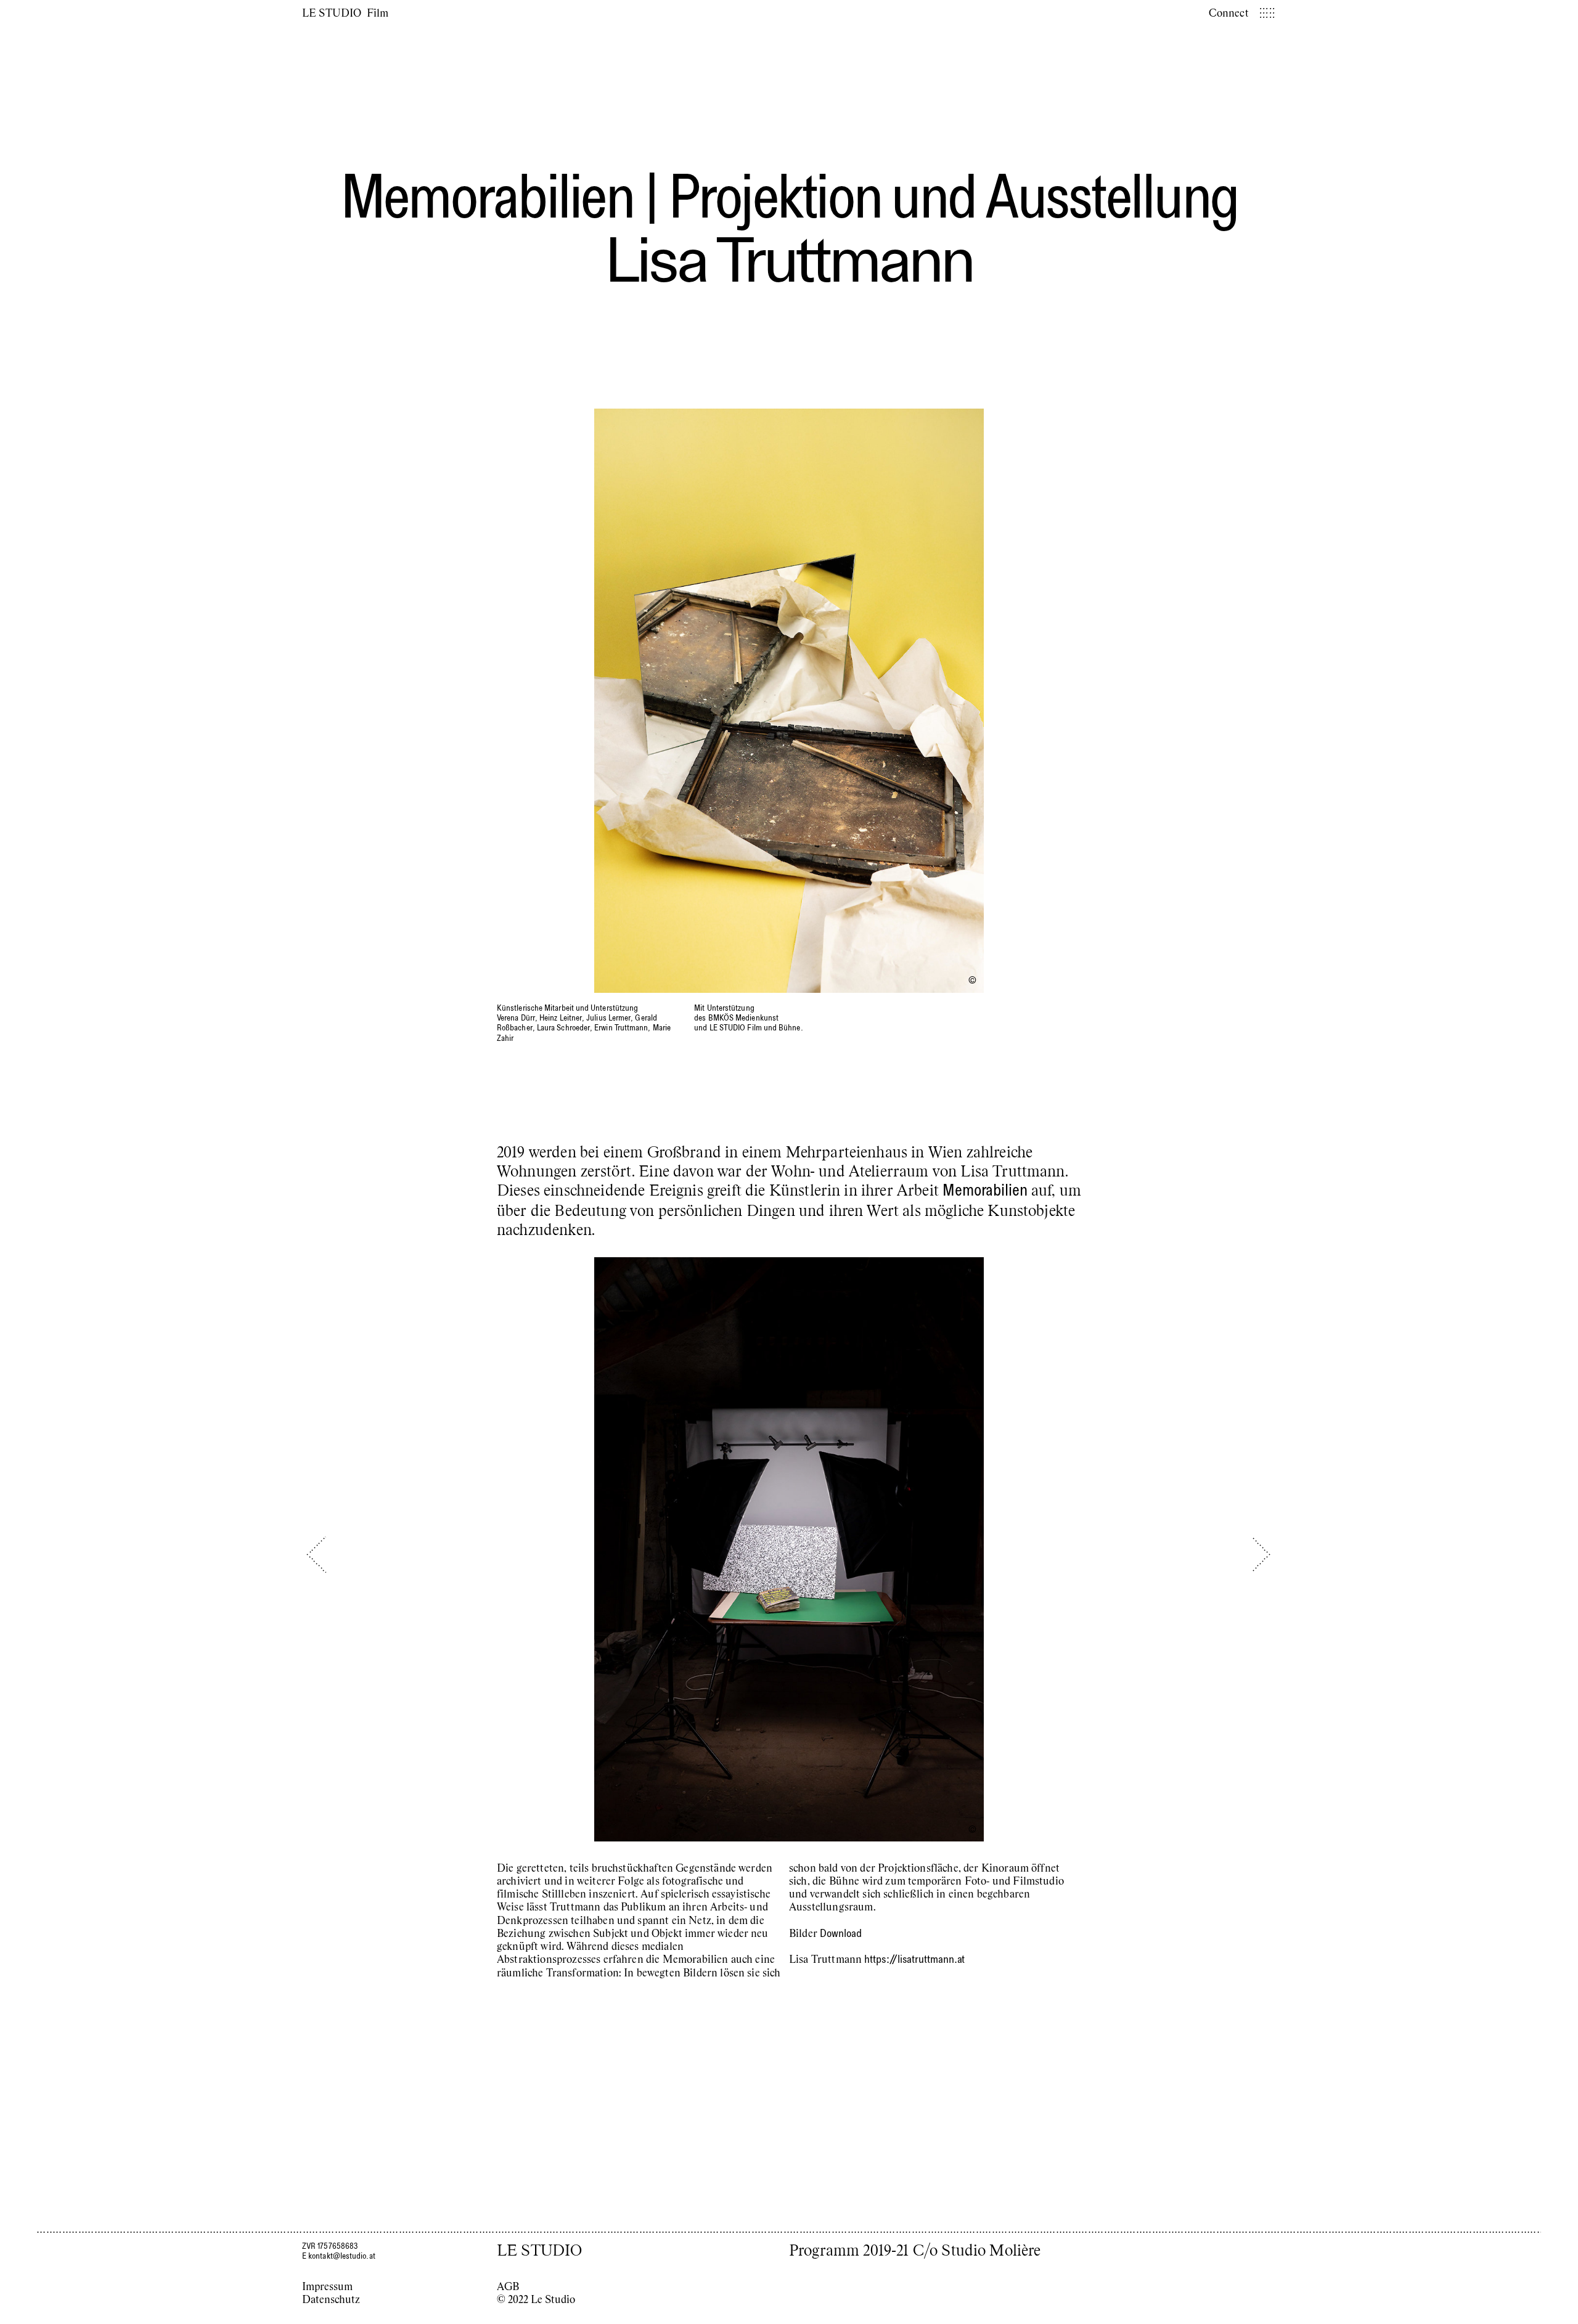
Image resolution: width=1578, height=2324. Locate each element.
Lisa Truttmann (789, 259)
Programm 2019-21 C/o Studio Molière (915, 2249)
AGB (508, 2286)
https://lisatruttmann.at (914, 1959)
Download (840, 1933)
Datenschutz (331, 2299)
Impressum (327, 2286)
